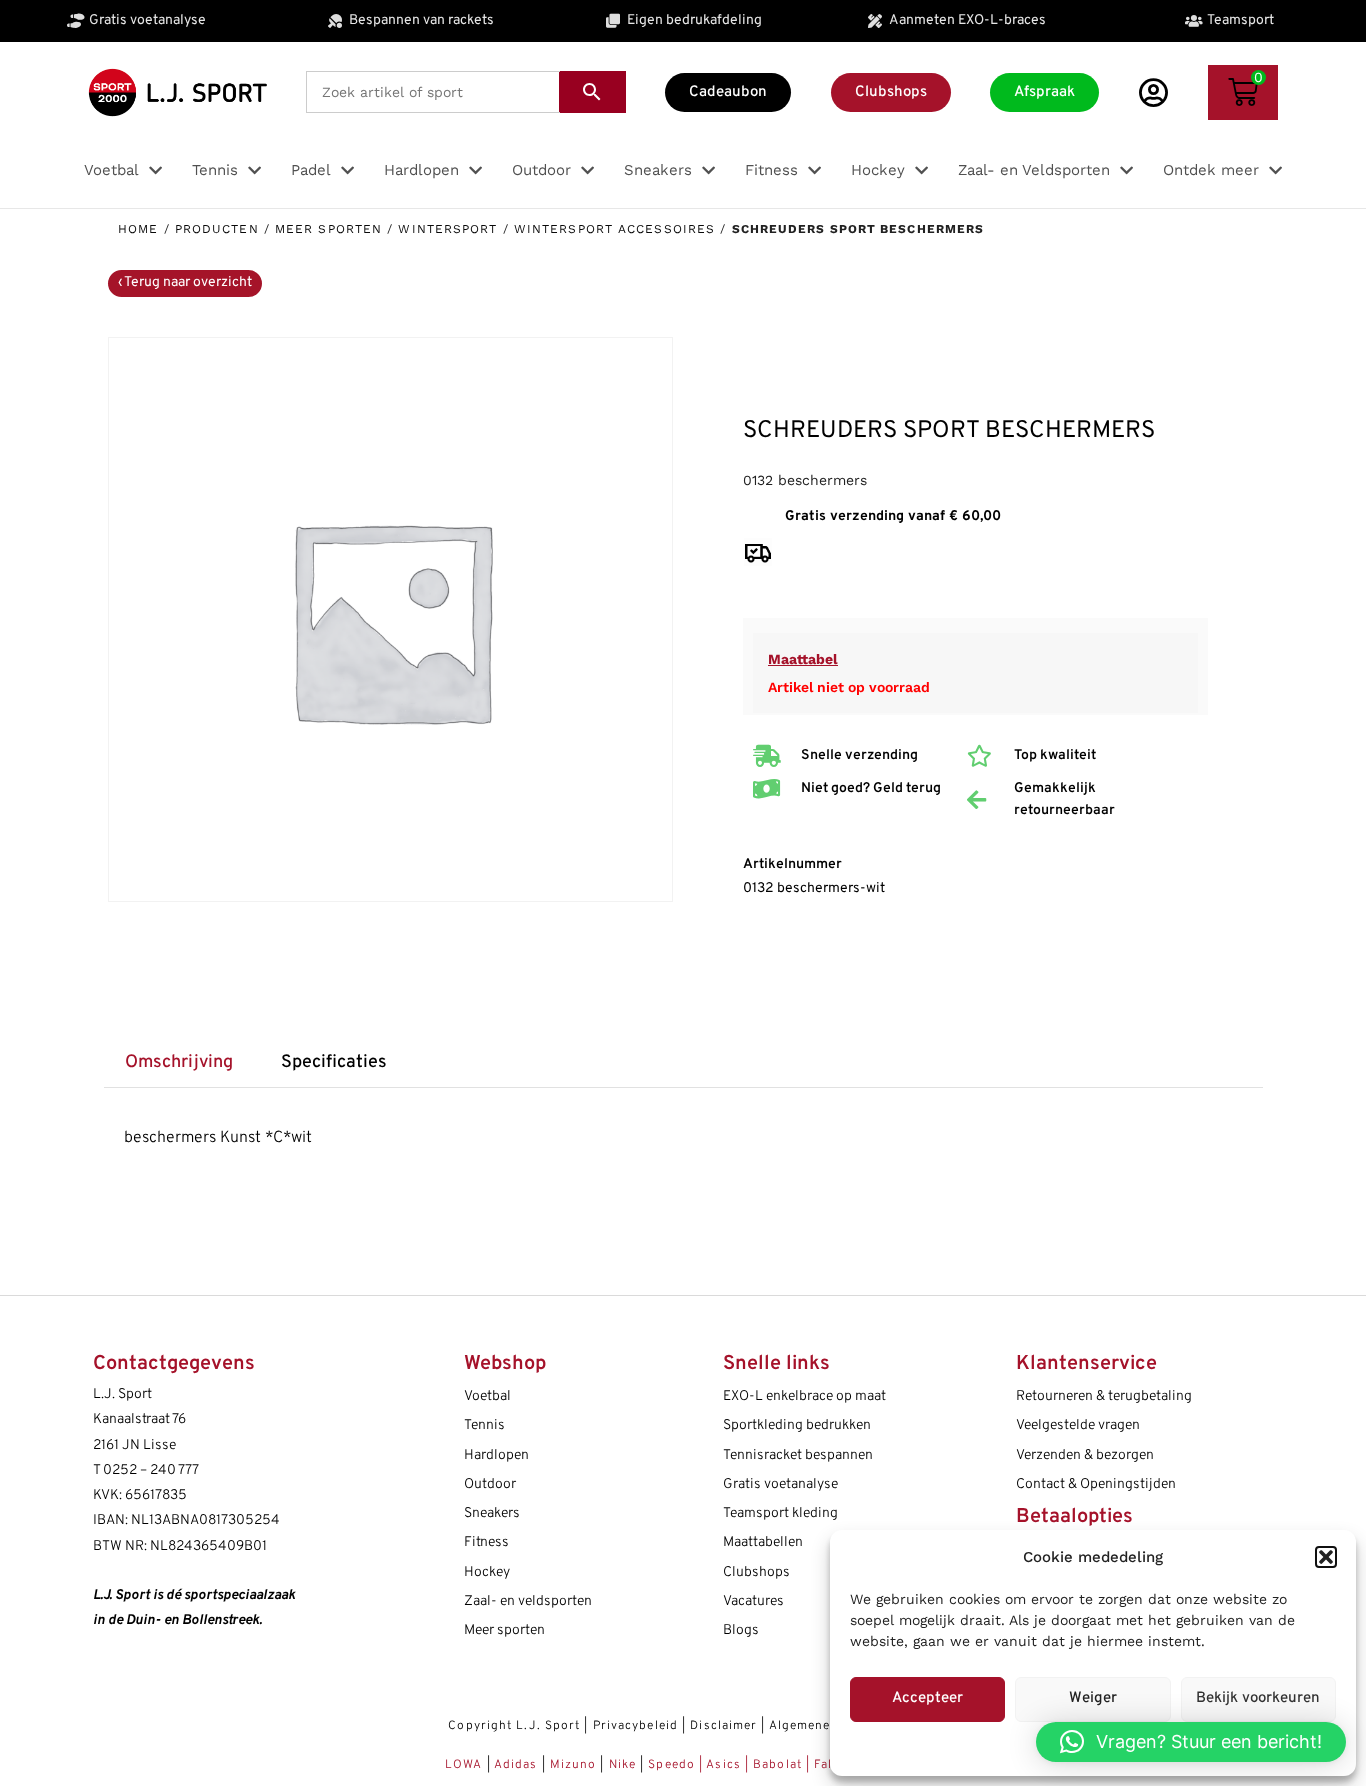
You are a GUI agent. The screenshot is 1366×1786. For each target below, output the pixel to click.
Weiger (1093, 1698)
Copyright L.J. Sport (514, 1726)
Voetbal (487, 1396)
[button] (1326, 1557)
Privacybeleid (635, 1726)
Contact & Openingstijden (1096, 1484)
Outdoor (490, 1484)
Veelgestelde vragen (1078, 1425)
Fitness (486, 1542)
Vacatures (753, 1601)
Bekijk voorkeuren (1258, 1698)
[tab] (179, 1063)
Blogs (741, 1630)
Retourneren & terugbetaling (1104, 1396)
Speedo (671, 1765)
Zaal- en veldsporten (528, 1601)
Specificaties (334, 1062)
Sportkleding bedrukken (797, 1425)
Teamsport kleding (780, 1513)
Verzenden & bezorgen (1085, 1455)
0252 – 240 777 (151, 1470)
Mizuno (575, 1765)
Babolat (777, 1765)
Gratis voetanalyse (780, 1484)
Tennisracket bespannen (798, 1455)
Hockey (487, 1572)
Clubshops (756, 1572)
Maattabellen (763, 1542)
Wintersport (447, 229)
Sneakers (492, 1513)
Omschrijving (179, 1062)
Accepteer (927, 1698)
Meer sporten (328, 229)
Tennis (484, 1425)
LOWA (466, 1765)
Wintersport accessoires (614, 229)
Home (138, 229)
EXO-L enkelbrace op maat (804, 1396)
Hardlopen (496, 1455)
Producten (217, 229)
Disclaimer (723, 1726)
